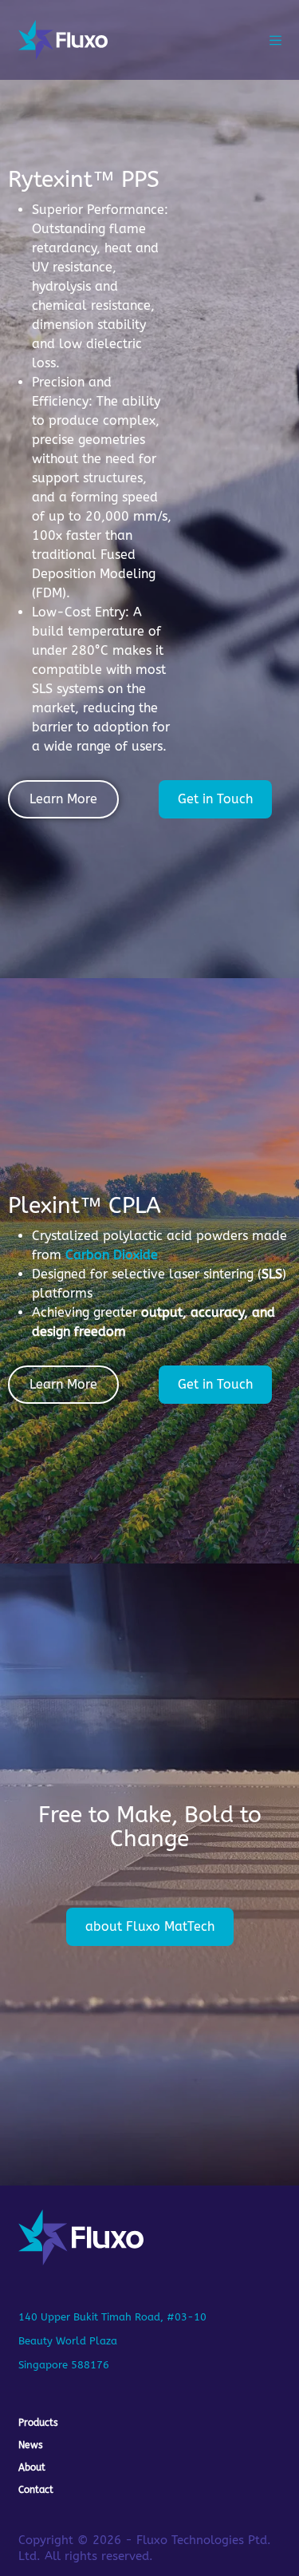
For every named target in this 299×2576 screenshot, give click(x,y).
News (31, 2445)
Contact (36, 2490)
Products (38, 2423)
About (32, 2467)
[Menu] (275, 40)
